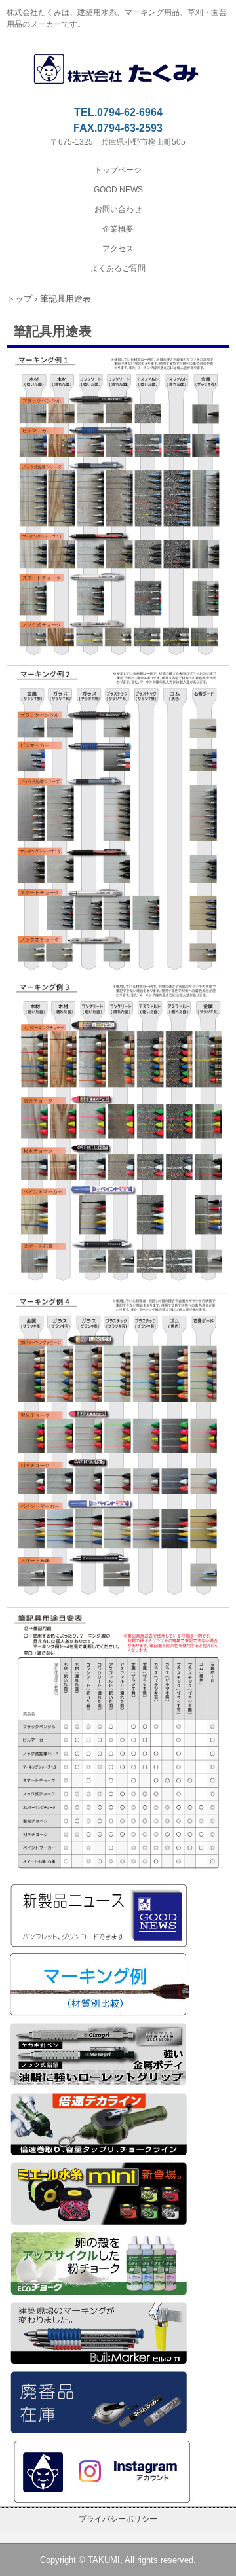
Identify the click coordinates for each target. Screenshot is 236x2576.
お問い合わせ (118, 209)
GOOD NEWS (118, 190)
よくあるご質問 (118, 268)
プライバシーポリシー (118, 2519)
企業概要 (118, 229)
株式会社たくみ (118, 60)
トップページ (118, 170)
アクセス (118, 249)
